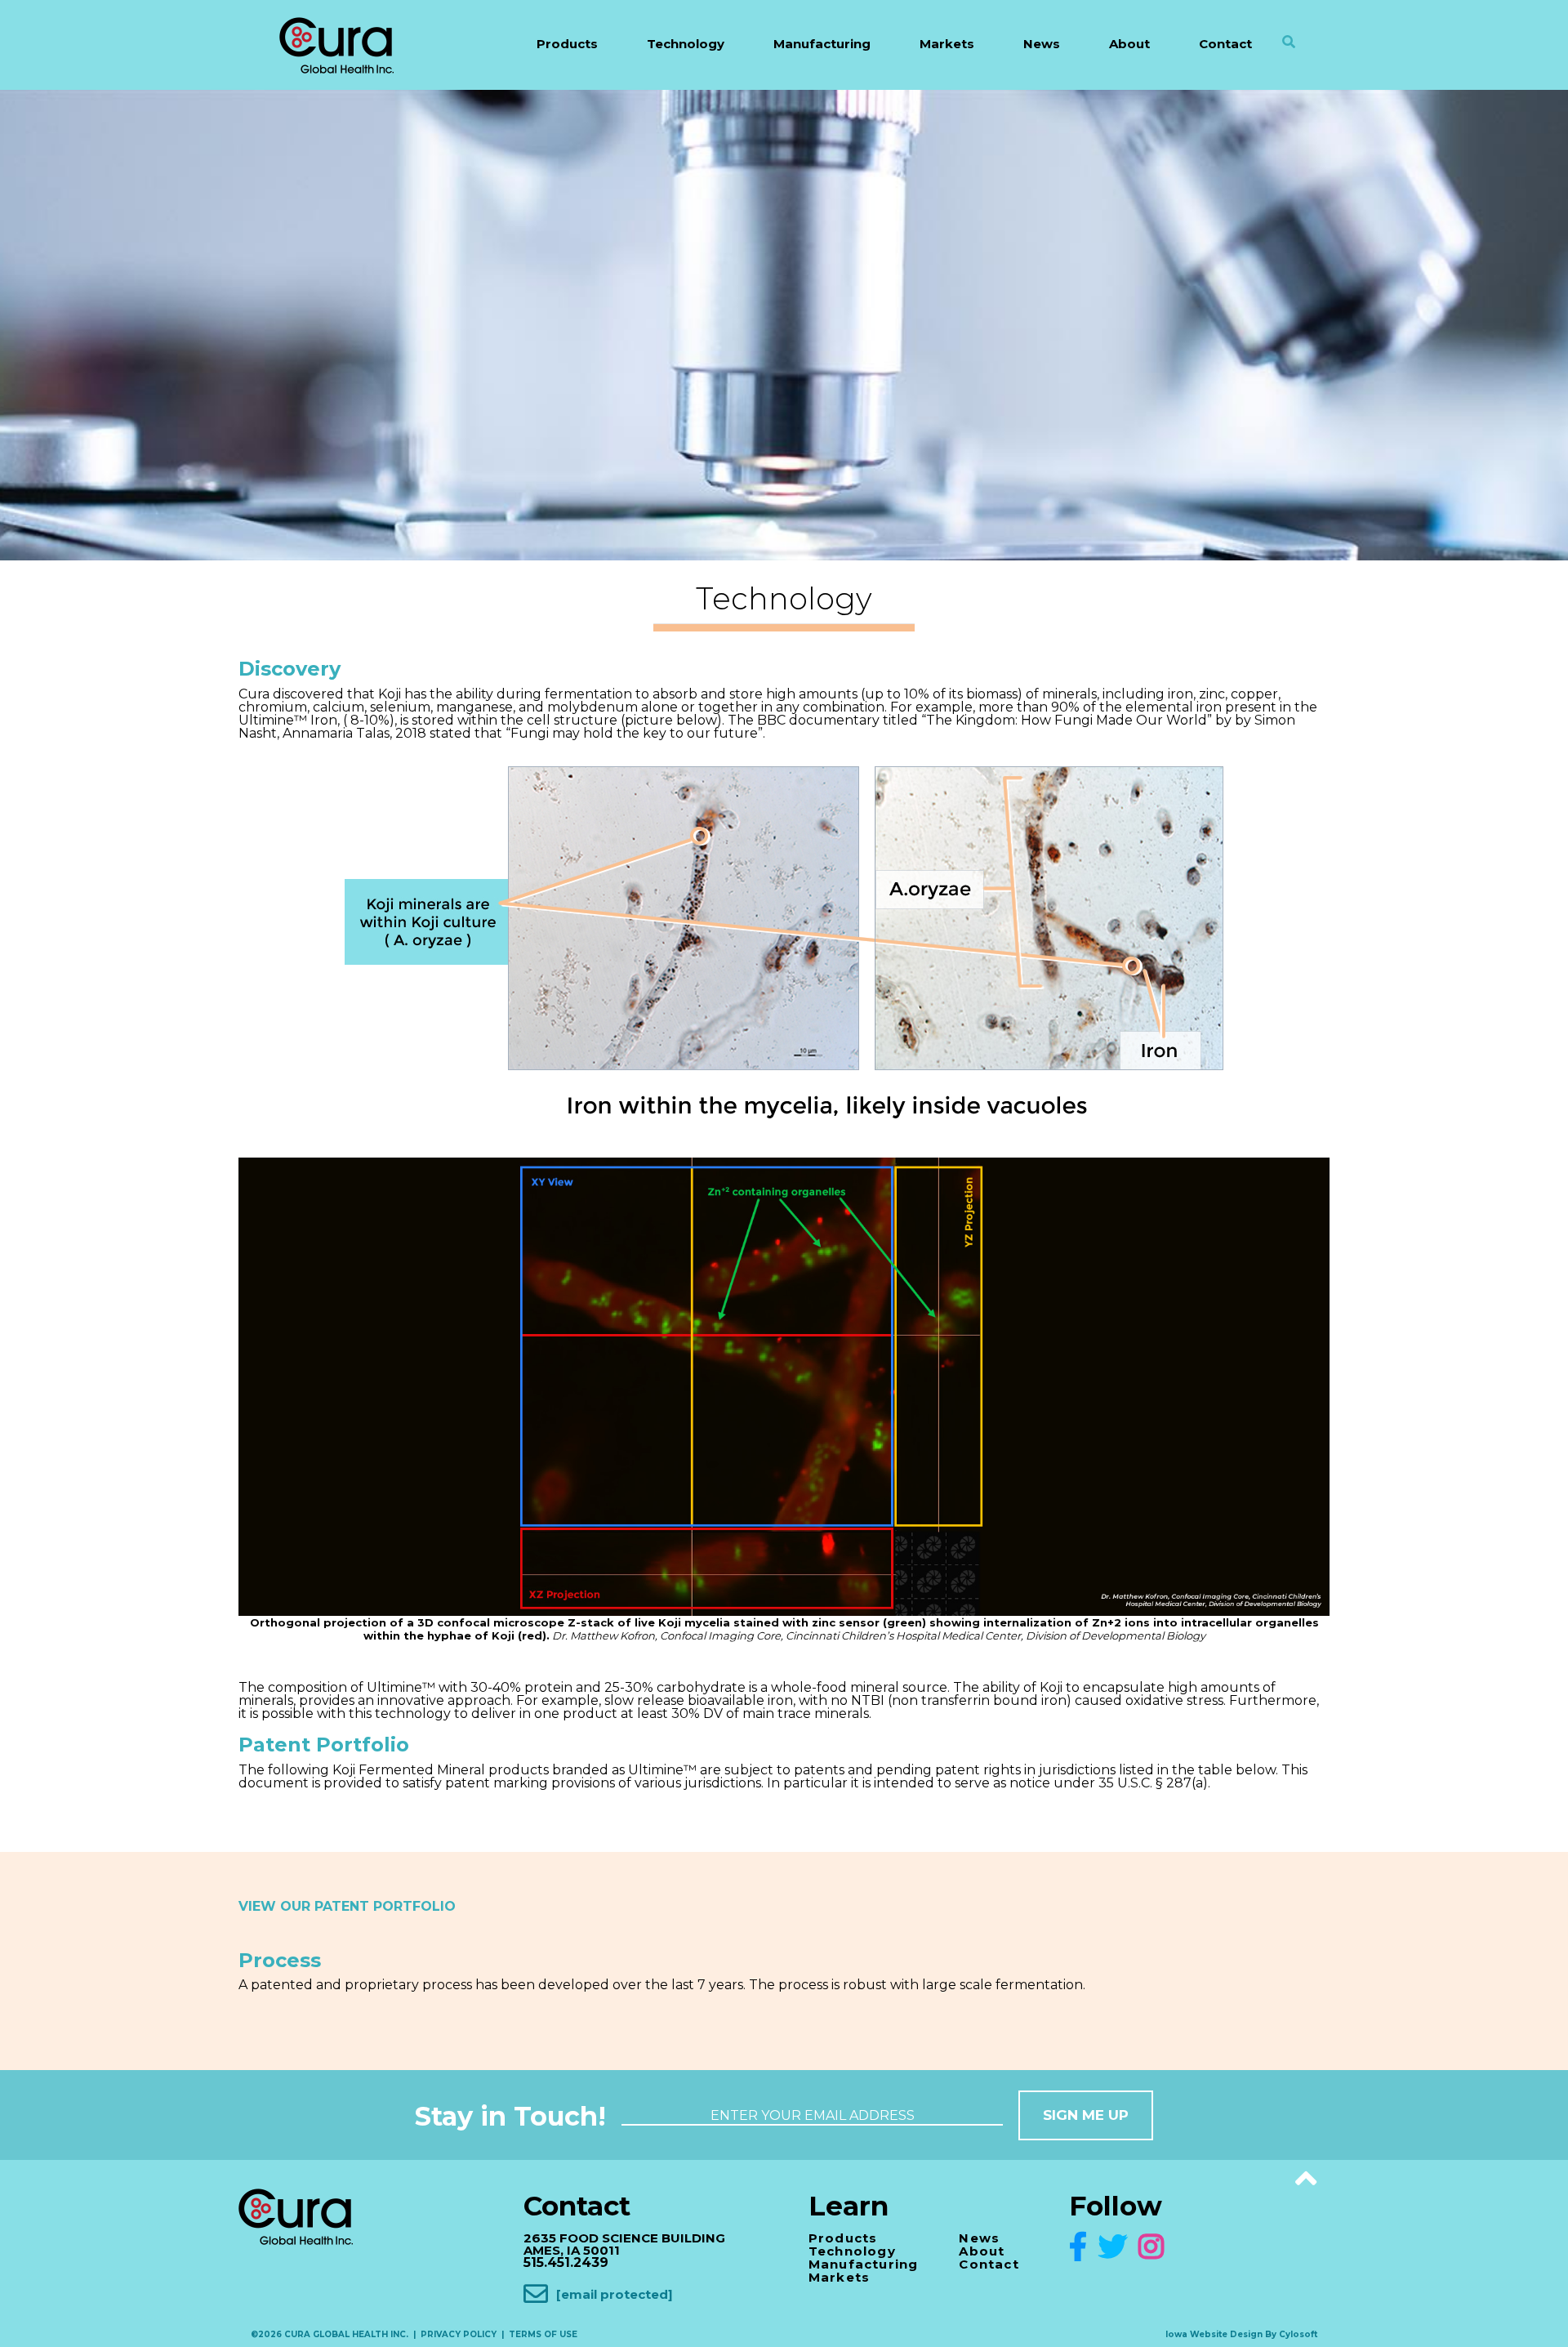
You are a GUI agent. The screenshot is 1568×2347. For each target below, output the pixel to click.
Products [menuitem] (567, 44)
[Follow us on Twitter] (1117, 2247)
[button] (1291, 58)
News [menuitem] (1042, 44)
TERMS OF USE (543, 2334)
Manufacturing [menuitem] (822, 44)
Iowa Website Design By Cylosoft (1241, 2334)
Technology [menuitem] (686, 44)
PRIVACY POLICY (459, 2334)
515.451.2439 (566, 2262)
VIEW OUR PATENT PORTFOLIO (347, 1906)
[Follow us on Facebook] (1082, 2247)
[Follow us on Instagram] (1151, 2247)
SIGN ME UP (1086, 2115)
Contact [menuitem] (1225, 44)
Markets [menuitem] (947, 44)
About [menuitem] (1129, 44)
